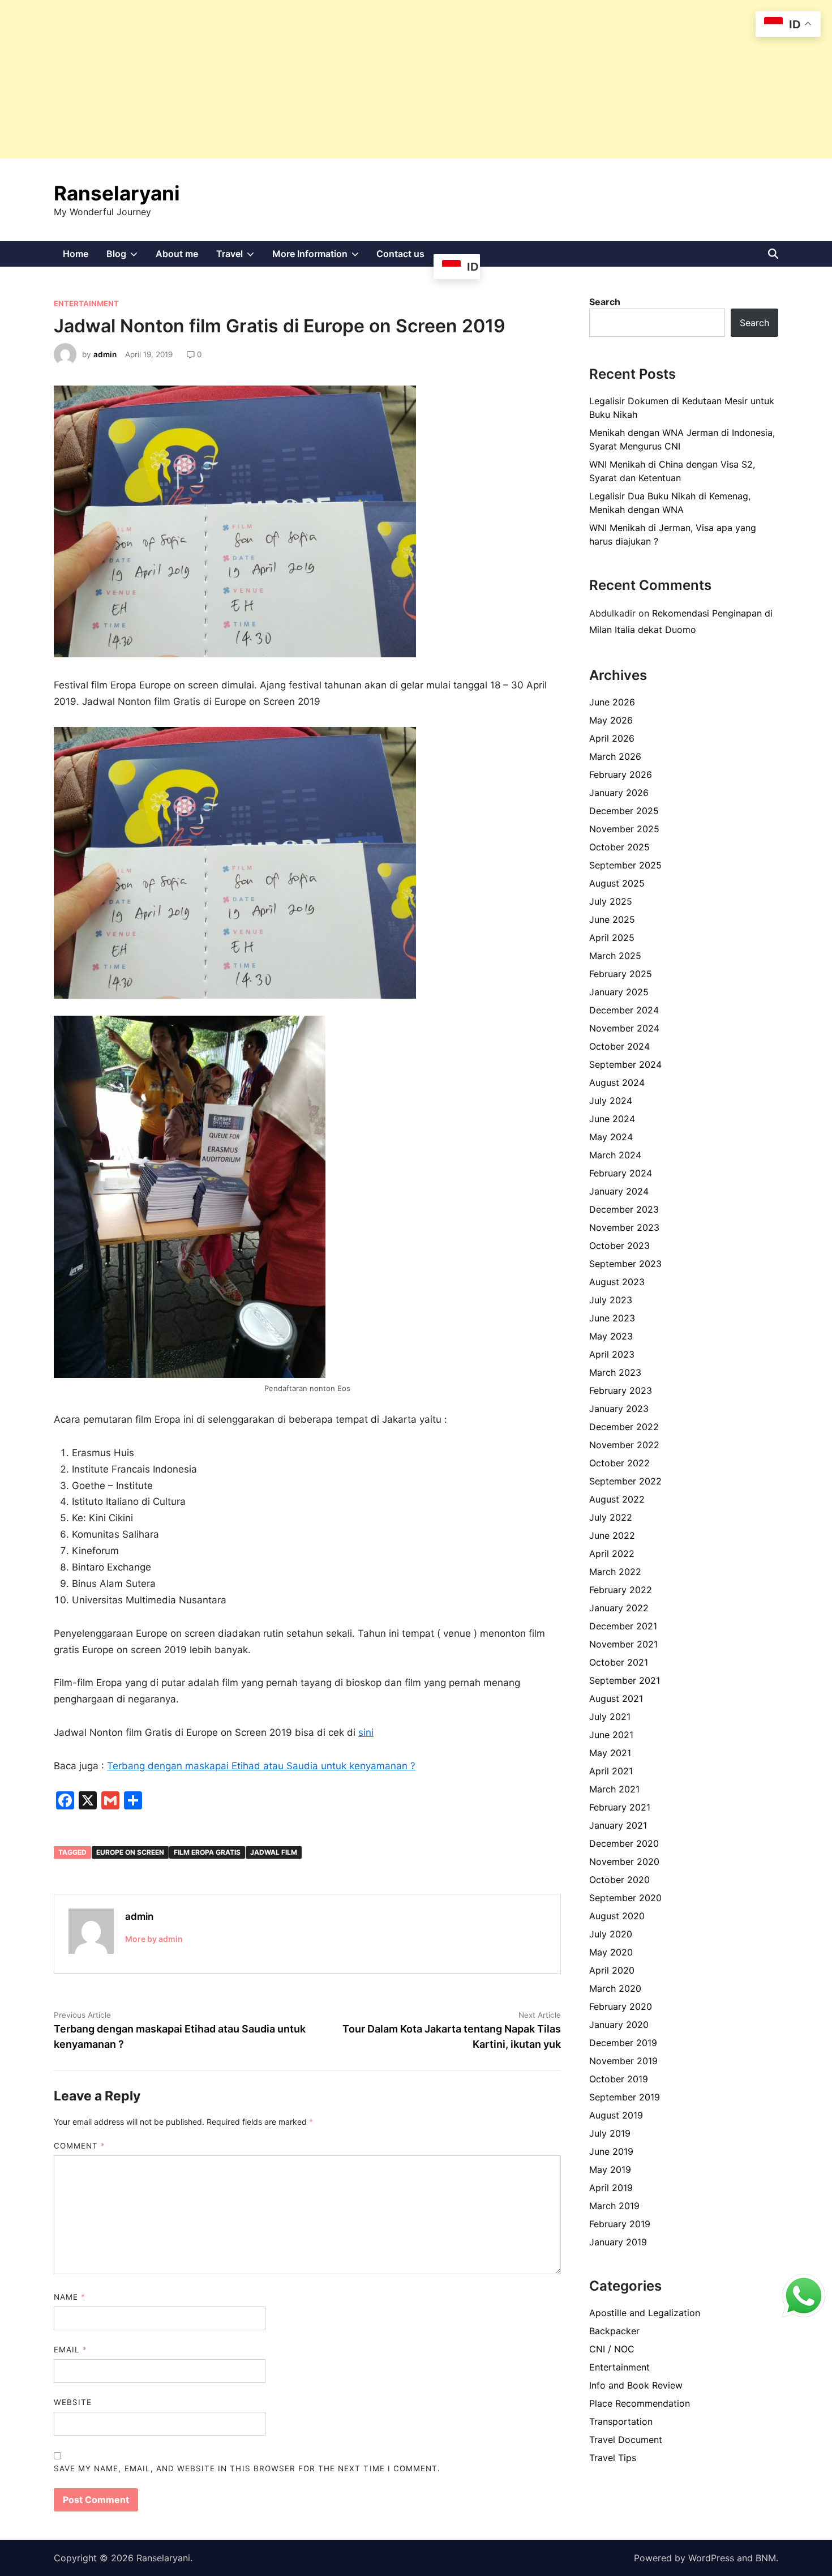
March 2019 (614, 2206)
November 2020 (624, 1862)
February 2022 (621, 1590)
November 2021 (623, 1644)
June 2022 (612, 1535)
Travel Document (626, 2440)
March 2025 (615, 956)
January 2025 (619, 992)
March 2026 (615, 756)
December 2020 (624, 1843)
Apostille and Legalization (645, 2313)
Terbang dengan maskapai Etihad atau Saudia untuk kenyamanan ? (261, 1766)
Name (70, 2297)
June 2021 (611, 1735)
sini (366, 1732)
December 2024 (624, 1010)
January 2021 (618, 1825)
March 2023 (615, 1372)
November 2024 (624, 1028)
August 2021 (616, 1698)
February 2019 (620, 2224)
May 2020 (611, 1952)
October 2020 (619, 1880)
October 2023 (619, 1246)
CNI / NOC (612, 2349)
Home (76, 254)
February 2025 (621, 974)
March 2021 (614, 1789)
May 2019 (610, 2170)
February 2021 (620, 1807)
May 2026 (611, 720)
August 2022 (617, 1499)
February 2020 (621, 2006)
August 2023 (617, 1282)
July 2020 (611, 1934)
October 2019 (619, 2079)
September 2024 (625, 1064)
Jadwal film (274, 1852)
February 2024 (621, 1173)
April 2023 (612, 1354)
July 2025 (611, 901)
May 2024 (611, 1137)
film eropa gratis (207, 1852)
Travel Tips (613, 2458)
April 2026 (612, 738)
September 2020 (625, 1898)
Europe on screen (130, 1852)
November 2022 (624, 1445)
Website (73, 2402)
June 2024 (612, 1119)
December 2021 (623, 1626)
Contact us (400, 254)
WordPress (711, 2558)
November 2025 (624, 829)
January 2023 (619, 1409)
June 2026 (612, 702)
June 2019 (611, 2151)
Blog (126, 257)
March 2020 (615, 1988)
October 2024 (619, 1046)
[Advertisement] (340, 79)
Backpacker (614, 2331)
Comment (80, 2146)
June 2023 (612, 1318)
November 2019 (623, 2061)
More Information (320, 257)
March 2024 (615, 1155)
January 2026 (619, 793)
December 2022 (624, 1427)
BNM (766, 2558)
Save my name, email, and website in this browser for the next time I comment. (247, 2468)
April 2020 (612, 1970)
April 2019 (611, 2188)
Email (70, 2350)
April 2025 (612, 938)
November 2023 (624, 1227)
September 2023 (625, 1264)
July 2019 (610, 2133)
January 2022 (619, 1608)
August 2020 (617, 1916)
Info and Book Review (636, 2385)
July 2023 (611, 1300)
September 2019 (625, 2097)
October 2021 (619, 1662)
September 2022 (625, 1481)
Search (605, 302)
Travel (240, 257)
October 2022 (619, 1463)
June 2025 (612, 919)
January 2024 (619, 1191)
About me (177, 254)
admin (105, 354)
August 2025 (617, 883)
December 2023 (624, 1209)
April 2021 (611, 1771)
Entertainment (86, 303)
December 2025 (624, 811)
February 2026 (621, 774)
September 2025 (625, 865)
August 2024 (617, 1082)
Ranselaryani (117, 193)
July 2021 (610, 1717)
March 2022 (615, 1572)
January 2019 (618, 2242)
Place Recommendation (640, 2403)
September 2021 (625, 1680)
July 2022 (611, 1517)
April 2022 (612, 1554)
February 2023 (621, 1390)
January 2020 (619, 2025)
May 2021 (610, 1753)
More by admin (154, 1939)
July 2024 (611, 1101)
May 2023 (611, 1336)
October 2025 (619, 847)
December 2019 (623, 2043)
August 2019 (616, 2115)
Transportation (621, 2421)
